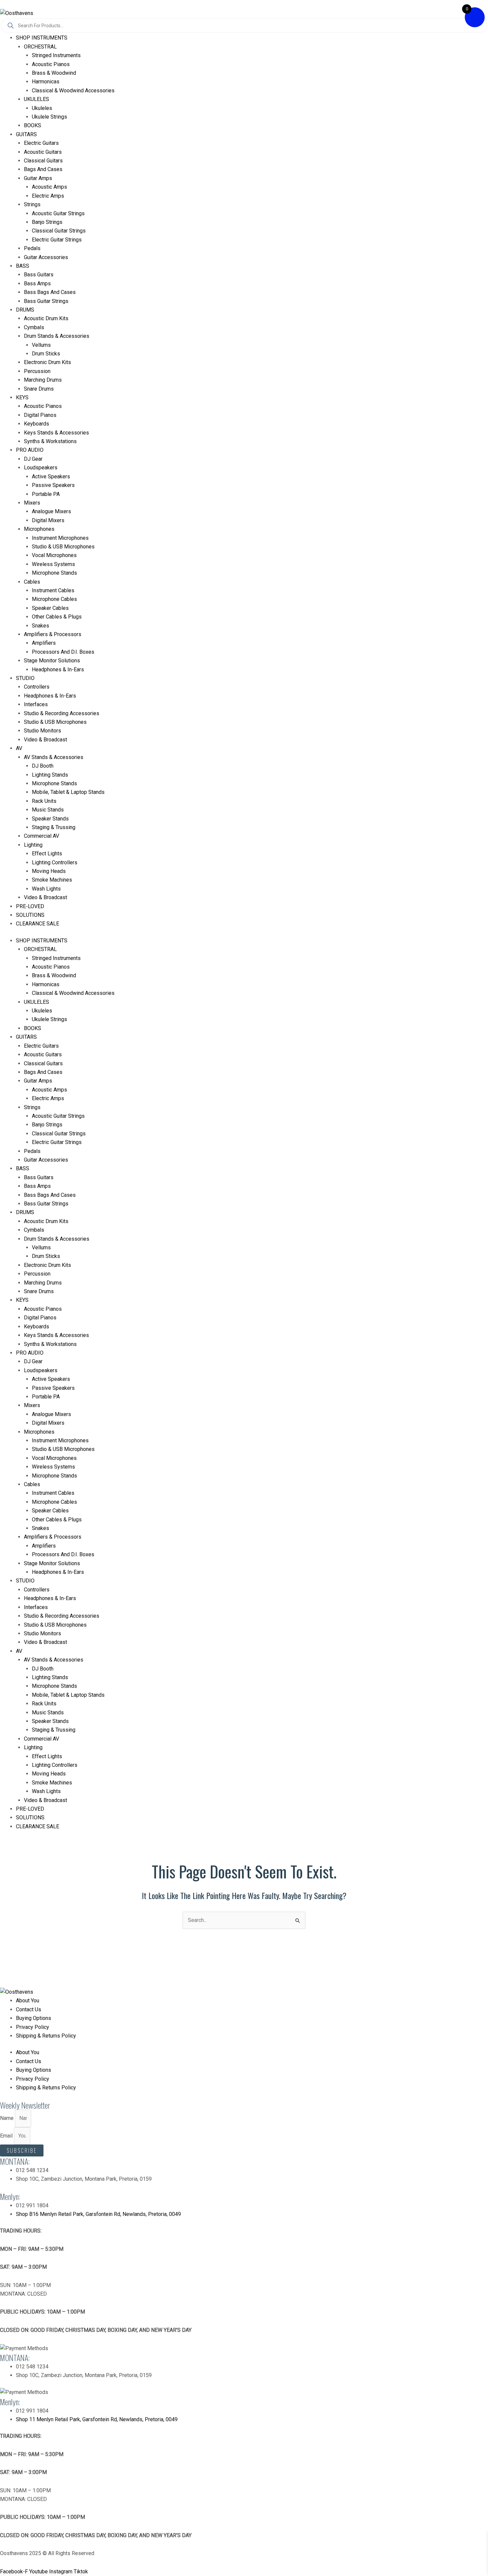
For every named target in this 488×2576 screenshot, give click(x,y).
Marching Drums (43, 380)
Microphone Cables (54, 599)
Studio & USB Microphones (63, 547)
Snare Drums (39, 389)
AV (19, 748)
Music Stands (48, 810)
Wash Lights (46, 889)
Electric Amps (48, 196)
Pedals (32, 248)
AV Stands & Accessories (54, 757)
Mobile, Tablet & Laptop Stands (68, 792)
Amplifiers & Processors (53, 634)
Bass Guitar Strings (46, 301)
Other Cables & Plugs (57, 617)
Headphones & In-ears (50, 696)
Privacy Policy (33, 2027)
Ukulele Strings (49, 117)
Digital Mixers (48, 520)
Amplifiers (44, 643)
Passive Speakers (53, 485)
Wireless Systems (53, 564)
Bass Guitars (39, 275)
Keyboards (37, 424)
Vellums (41, 345)
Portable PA (46, 494)
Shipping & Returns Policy (46, 2036)
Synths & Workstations (50, 441)
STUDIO (25, 678)
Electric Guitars (41, 143)
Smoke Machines (52, 880)
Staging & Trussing (54, 827)
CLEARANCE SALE (38, 924)
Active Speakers (51, 477)
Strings (32, 204)
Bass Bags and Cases (50, 292)
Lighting (33, 845)
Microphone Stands (54, 573)
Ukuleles (42, 108)
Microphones (39, 529)
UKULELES (37, 99)
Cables (32, 582)
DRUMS (25, 310)
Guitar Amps (38, 178)
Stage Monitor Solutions (52, 661)
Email (7, 2136)
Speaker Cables (50, 608)
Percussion (37, 371)
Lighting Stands (50, 775)
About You (28, 2001)
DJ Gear (33, 459)
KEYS (22, 397)
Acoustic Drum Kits (46, 318)
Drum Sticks (46, 354)
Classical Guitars (43, 161)
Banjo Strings (47, 222)
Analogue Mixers (51, 511)
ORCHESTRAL (40, 47)
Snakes (41, 626)
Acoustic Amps (49, 187)
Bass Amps (37, 284)
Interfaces (36, 704)
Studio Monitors (42, 731)
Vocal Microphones (54, 555)
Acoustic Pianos (51, 64)
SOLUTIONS (30, 915)
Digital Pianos (40, 415)
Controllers (37, 687)
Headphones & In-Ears (58, 669)
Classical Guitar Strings (59, 231)
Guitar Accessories (46, 257)
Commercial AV (41, 836)
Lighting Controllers (55, 862)
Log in (7, 4)
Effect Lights (47, 854)
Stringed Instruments (56, 55)
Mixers (32, 503)
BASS (23, 266)
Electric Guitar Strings (57, 240)
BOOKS (33, 125)
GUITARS (26, 134)
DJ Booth (43, 766)
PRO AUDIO (30, 450)
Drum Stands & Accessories (57, 336)
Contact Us (29, 2009)
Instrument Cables (53, 590)
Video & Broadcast (45, 740)
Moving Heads (49, 871)
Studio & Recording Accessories (62, 713)
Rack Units (44, 801)
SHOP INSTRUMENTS (42, 38)
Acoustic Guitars (43, 152)
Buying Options (34, 2018)
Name (7, 2118)
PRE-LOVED (30, 906)
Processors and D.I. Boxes (63, 652)
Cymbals (34, 327)
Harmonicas (46, 82)
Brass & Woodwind (54, 73)
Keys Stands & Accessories (56, 433)
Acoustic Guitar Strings (58, 213)
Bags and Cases (43, 169)
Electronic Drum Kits (47, 362)
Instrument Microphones (60, 538)
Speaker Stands (50, 819)
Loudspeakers (41, 468)
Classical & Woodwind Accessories (73, 91)
